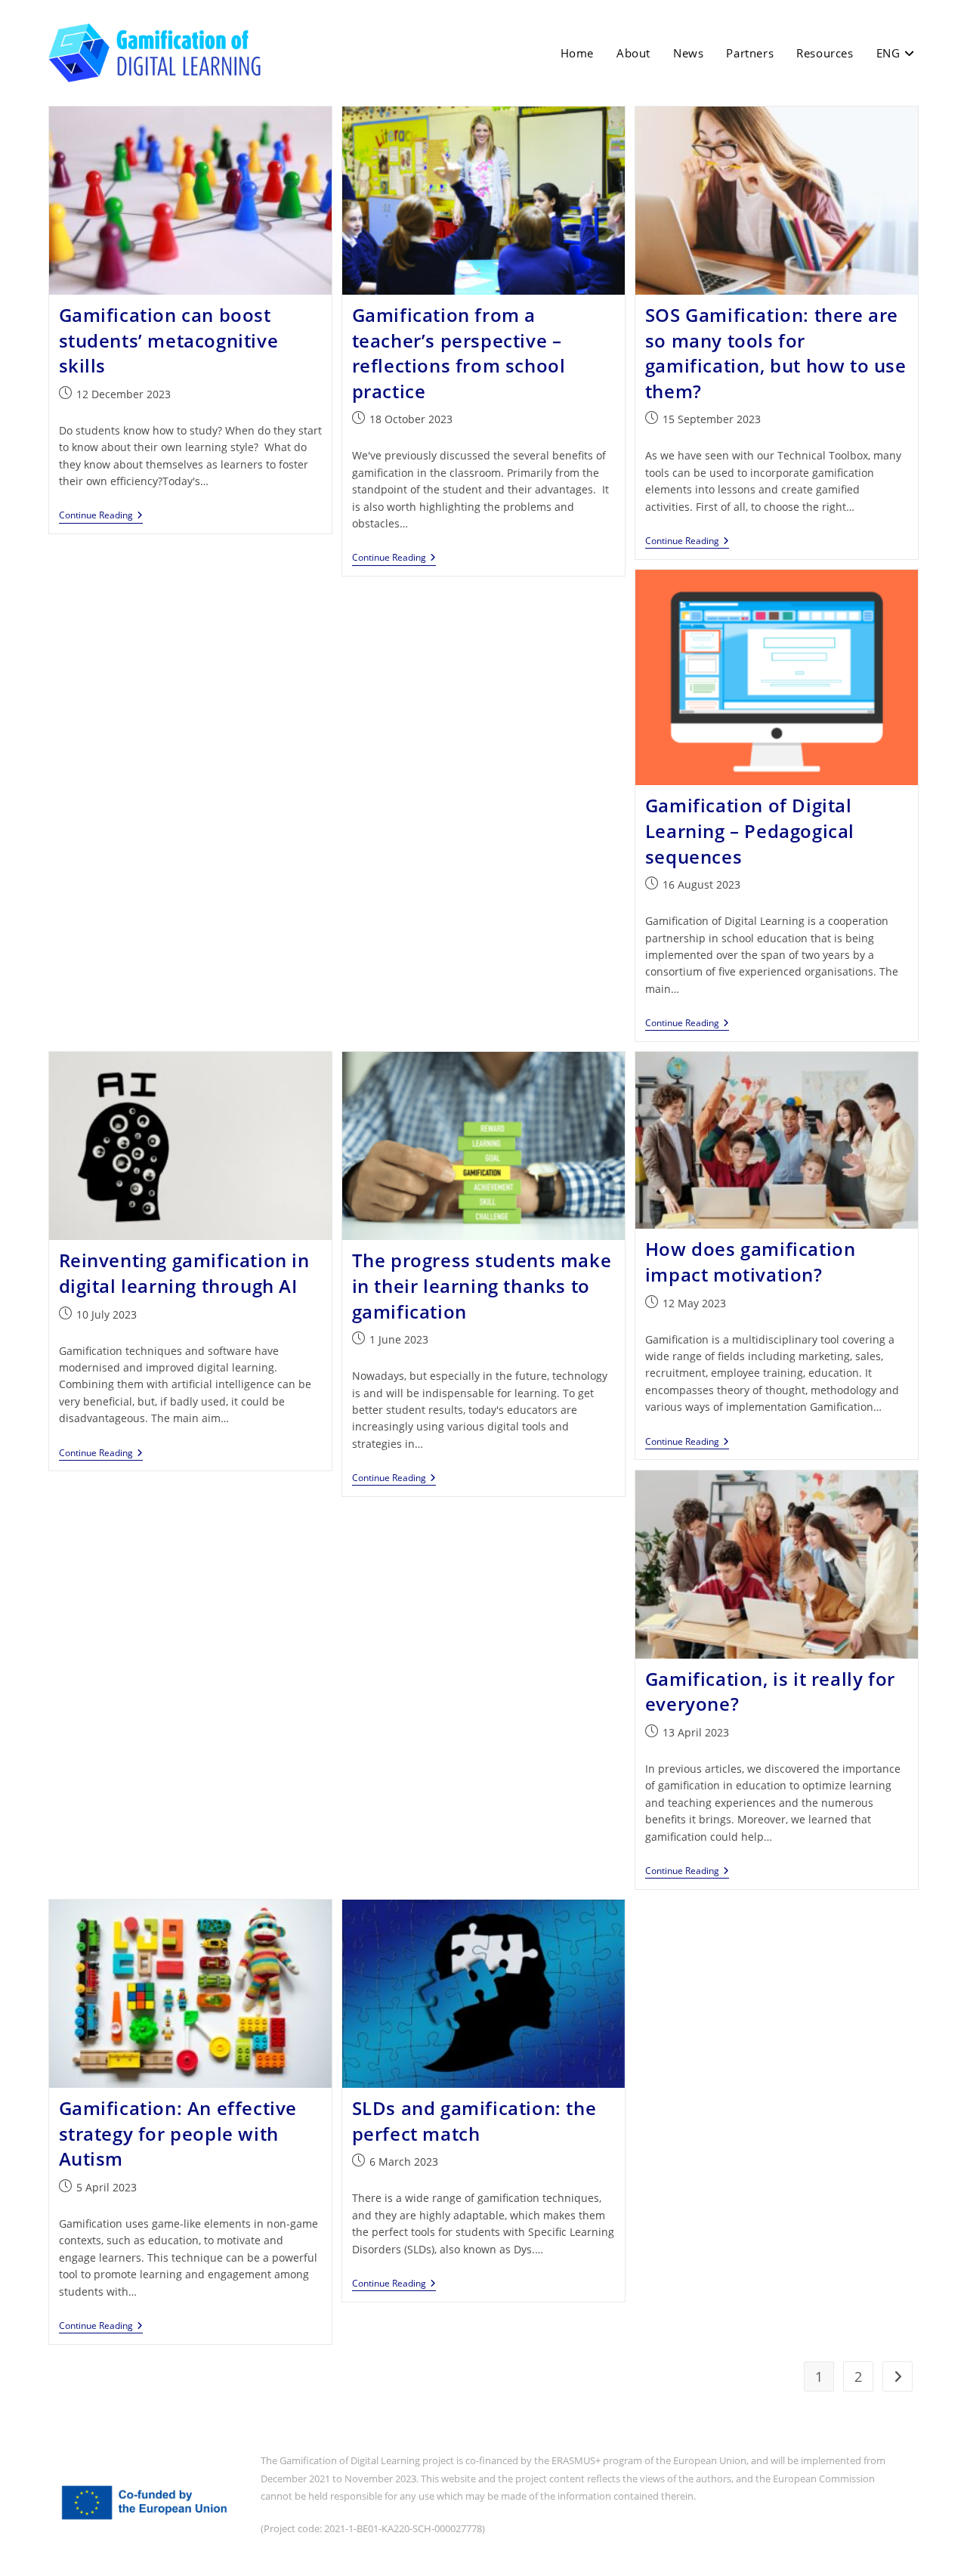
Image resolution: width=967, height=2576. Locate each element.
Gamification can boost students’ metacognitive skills (169, 340)
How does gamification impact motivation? (751, 1262)
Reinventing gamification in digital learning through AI (184, 1273)
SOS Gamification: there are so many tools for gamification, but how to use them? (776, 353)
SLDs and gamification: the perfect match (474, 2121)
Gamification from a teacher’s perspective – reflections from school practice (459, 353)
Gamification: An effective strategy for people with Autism (178, 2133)
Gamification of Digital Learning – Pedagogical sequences (750, 830)
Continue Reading (101, 516)
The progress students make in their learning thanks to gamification (482, 1285)
